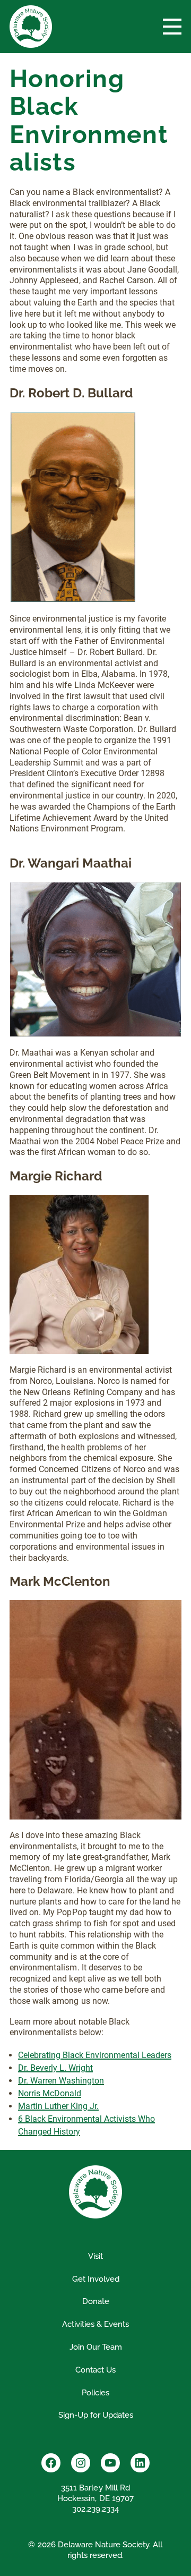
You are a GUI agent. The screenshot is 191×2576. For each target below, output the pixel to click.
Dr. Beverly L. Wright (55, 2068)
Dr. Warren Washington (61, 2081)
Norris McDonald (50, 2093)
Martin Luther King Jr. (58, 2106)
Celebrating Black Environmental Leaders (95, 2055)
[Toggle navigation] (172, 27)
